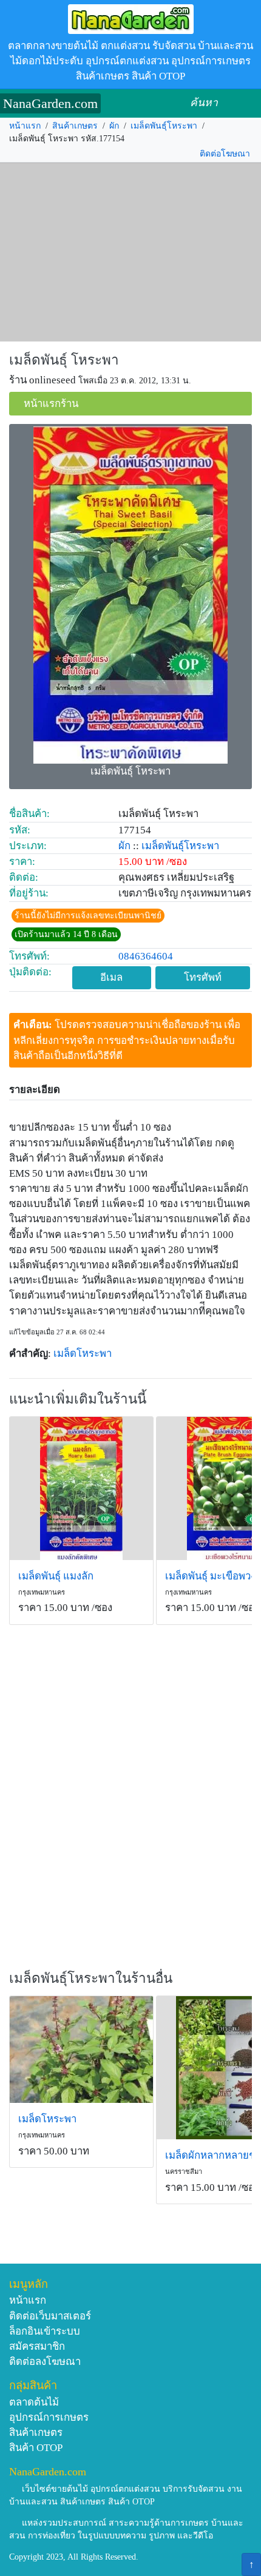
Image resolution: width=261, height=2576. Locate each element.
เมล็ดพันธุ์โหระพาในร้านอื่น (91, 1978)
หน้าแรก (25, 126)
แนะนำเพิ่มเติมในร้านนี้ (78, 1399)
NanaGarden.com (50, 103)
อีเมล (111, 977)
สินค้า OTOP (36, 2448)
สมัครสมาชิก (37, 2346)
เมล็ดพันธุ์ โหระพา (64, 360)
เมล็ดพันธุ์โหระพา (164, 126)
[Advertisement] (130, 252)
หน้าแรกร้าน (51, 404)
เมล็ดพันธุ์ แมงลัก (56, 1576)
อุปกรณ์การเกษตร (49, 2417)
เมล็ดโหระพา (83, 1354)
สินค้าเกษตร (75, 126)
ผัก (114, 126)
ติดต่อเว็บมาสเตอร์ (50, 2316)
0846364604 (146, 956)
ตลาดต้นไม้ (34, 2402)
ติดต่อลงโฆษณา (45, 2362)
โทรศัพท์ (203, 977)
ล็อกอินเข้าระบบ (45, 2331)
